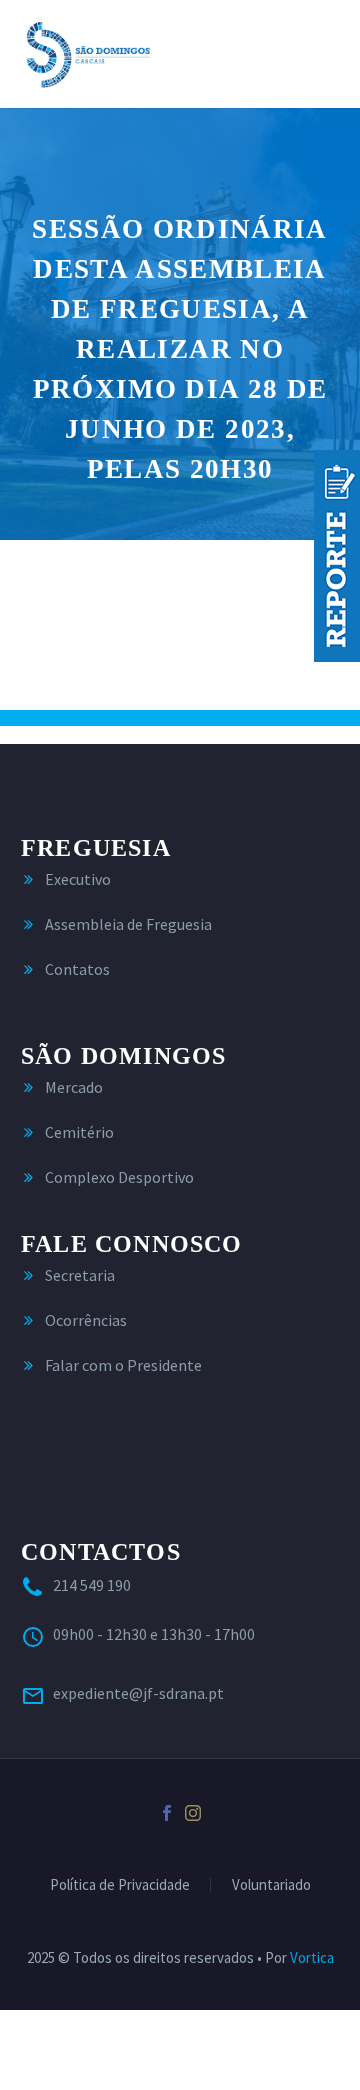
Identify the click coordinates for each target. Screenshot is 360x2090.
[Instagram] (193, 1813)
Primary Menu (321, 54)
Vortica (312, 1957)
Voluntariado (271, 1885)
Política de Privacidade (120, 1885)
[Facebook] (167, 1813)
